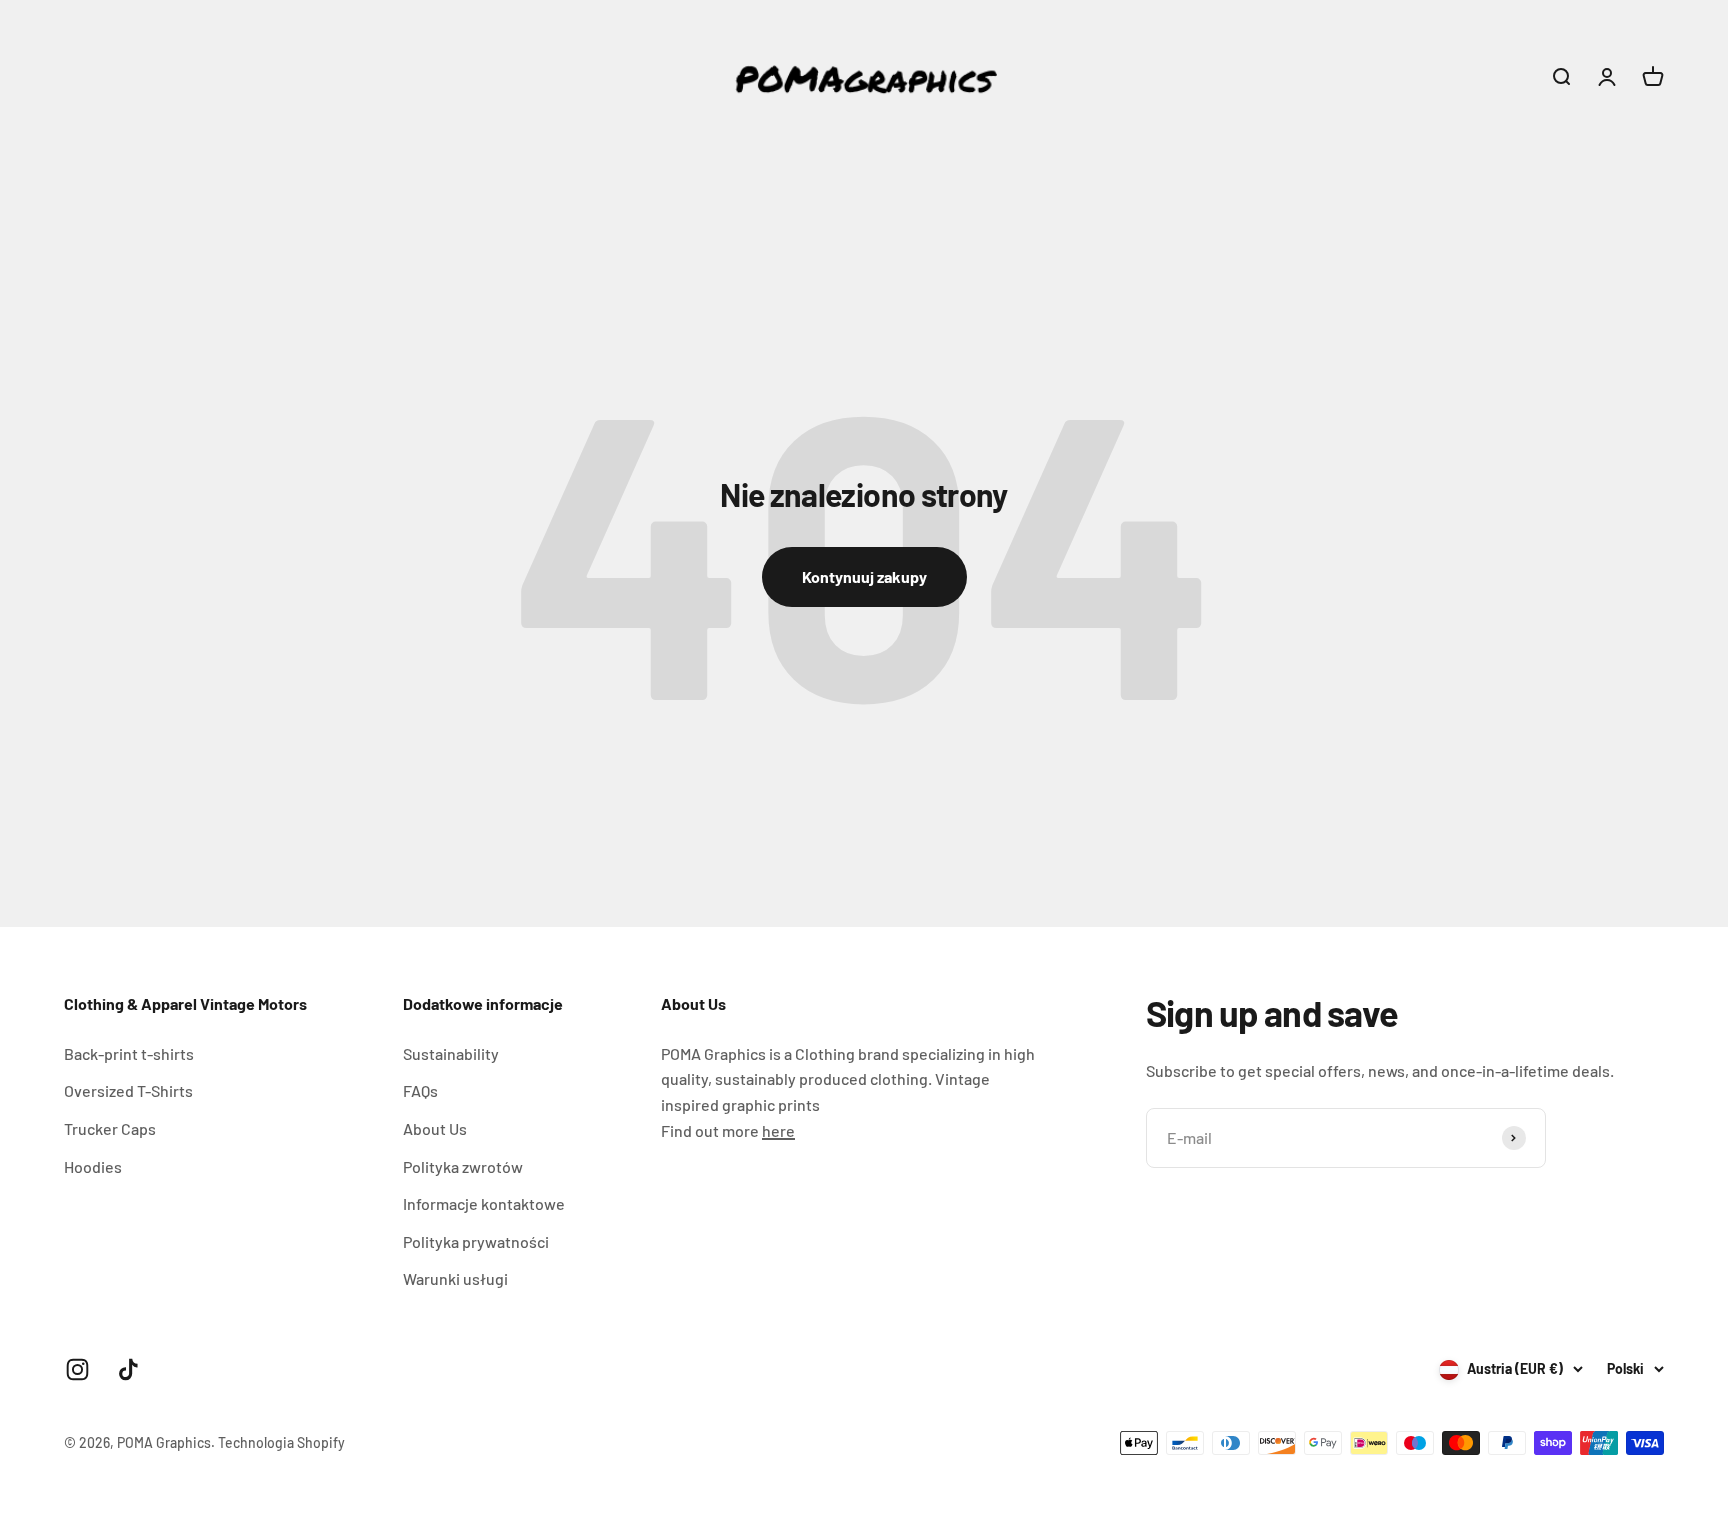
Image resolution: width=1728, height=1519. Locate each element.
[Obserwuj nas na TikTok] (128, 1369)
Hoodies (93, 1166)
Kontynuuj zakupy (864, 576)
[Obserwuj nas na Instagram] (77, 1369)
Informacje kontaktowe (484, 1203)
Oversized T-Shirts (128, 1090)
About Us (435, 1128)
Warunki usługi (455, 1278)
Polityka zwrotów (463, 1166)
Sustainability (451, 1053)
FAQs (420, 1090)
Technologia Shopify (281, 1442)
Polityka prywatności (476, 1241)
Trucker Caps (110, 1128)
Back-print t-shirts (129, 1053)
